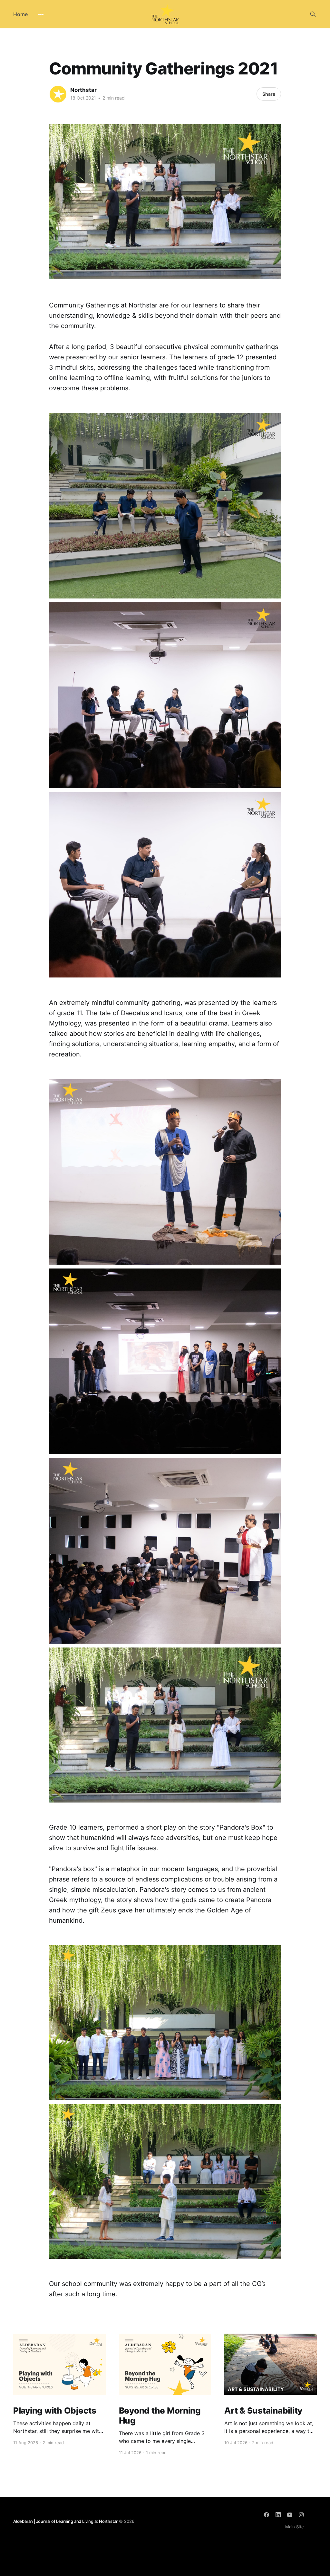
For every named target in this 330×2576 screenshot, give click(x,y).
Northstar (83, 90)
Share (269, 94)
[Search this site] (313, 14)
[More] (41, 15)
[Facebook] (267, 2515)
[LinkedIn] (278, 2515)
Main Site (295, 2527)
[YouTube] (290, 2515)
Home (20, 14)
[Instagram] (301, 2515)
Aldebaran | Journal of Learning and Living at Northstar (65, 2521)
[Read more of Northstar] (58, 94)
